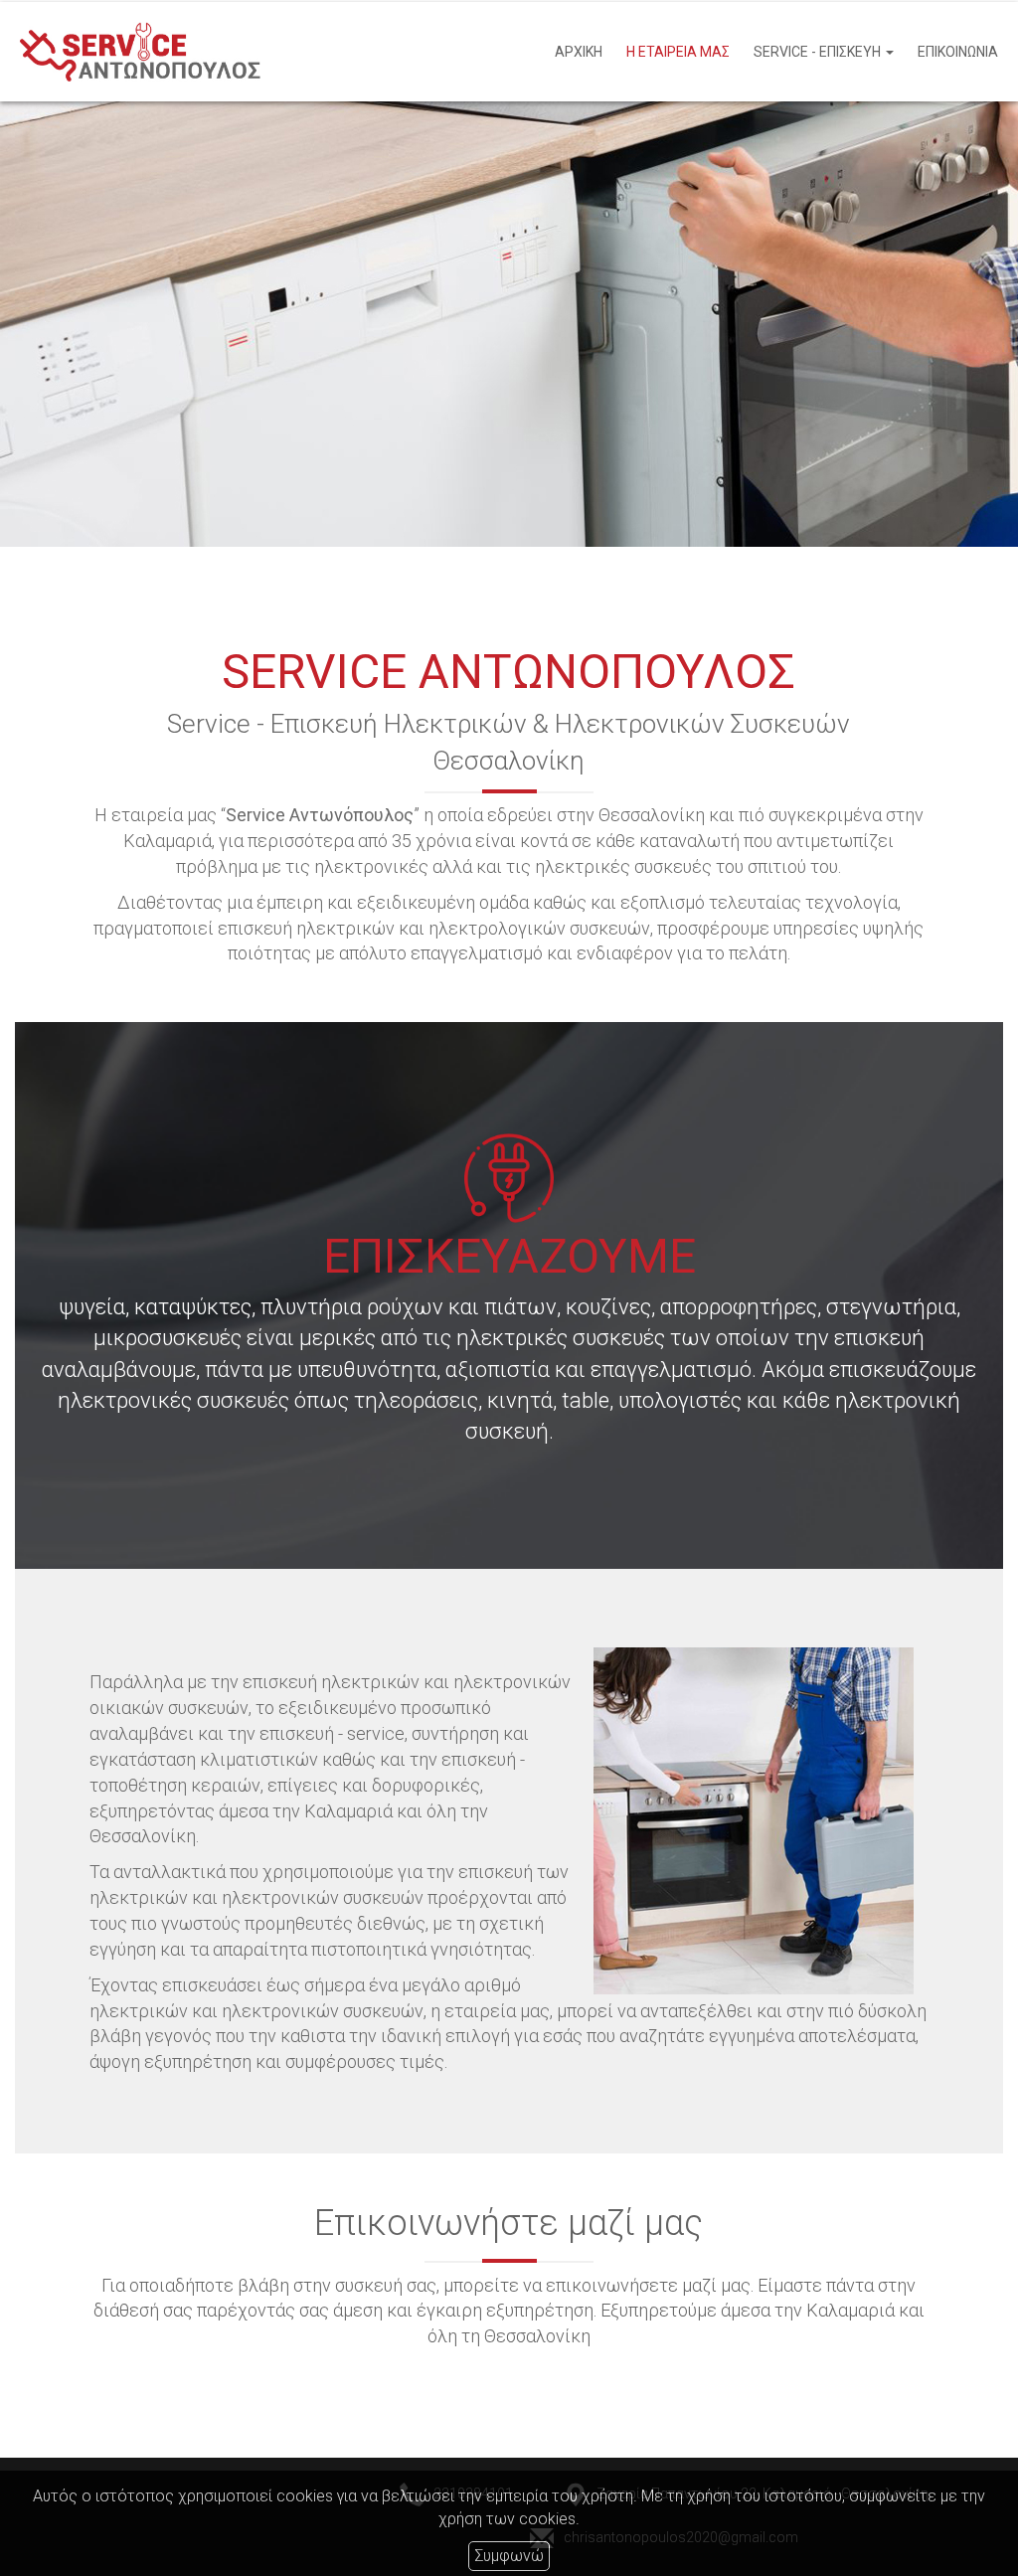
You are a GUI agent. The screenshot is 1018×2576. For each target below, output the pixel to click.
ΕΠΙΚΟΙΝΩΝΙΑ (958, 52)
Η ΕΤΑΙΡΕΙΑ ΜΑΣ (678, 52)
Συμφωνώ (509, 2556)
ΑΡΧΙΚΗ (579, 52)
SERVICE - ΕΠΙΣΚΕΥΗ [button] (819, 52)
